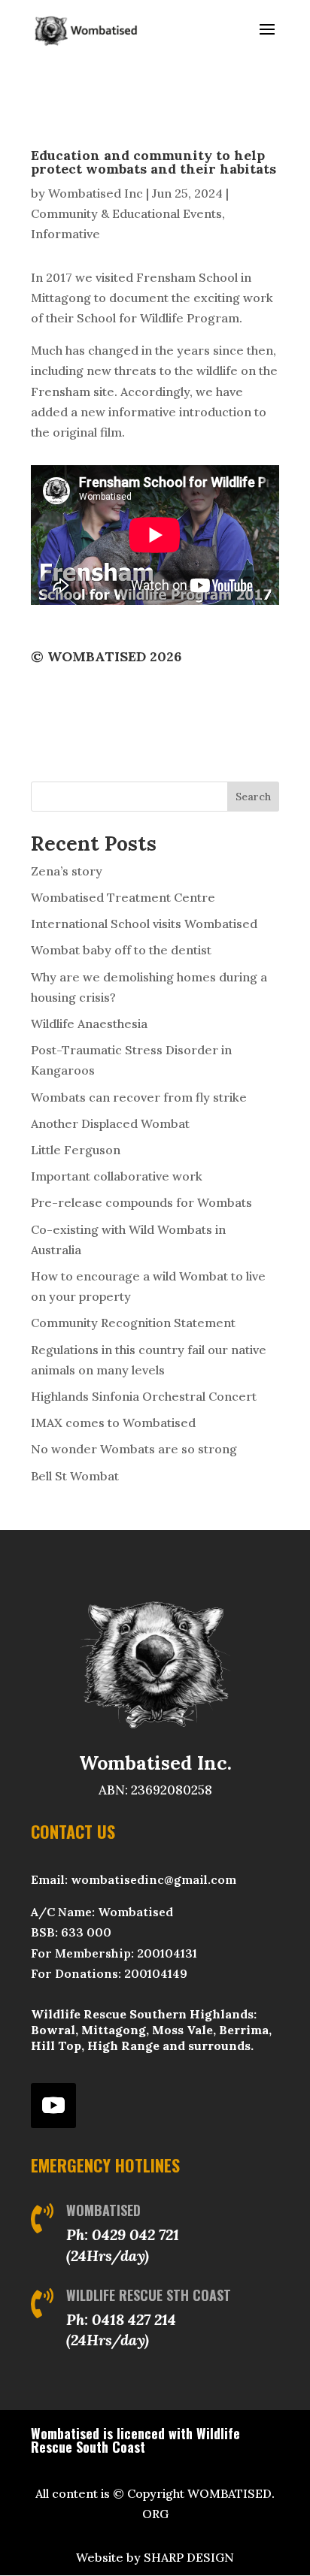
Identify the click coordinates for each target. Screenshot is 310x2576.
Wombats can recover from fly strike (139, 1097)
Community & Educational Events (126, 213)
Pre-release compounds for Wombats (141, 1202)
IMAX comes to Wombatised (113, 1423)
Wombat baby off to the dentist (121, 950)
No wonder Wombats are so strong (134, 1449)
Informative (65, 234)
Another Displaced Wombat (110, 1123)
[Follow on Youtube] (53, 2106)
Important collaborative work (117, 1176)
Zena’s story (67, 871)
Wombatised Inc (96, 193)
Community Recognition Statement (133, 1323)
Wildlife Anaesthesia (89, 1023)
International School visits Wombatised (144, 924)
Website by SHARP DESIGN (155, 2557)
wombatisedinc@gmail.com (153, 1879)
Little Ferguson (76, 1150)
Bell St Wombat (75, 1476)
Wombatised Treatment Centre (123, 897)
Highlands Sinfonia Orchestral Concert (144, 1396)
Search (253, 797)
